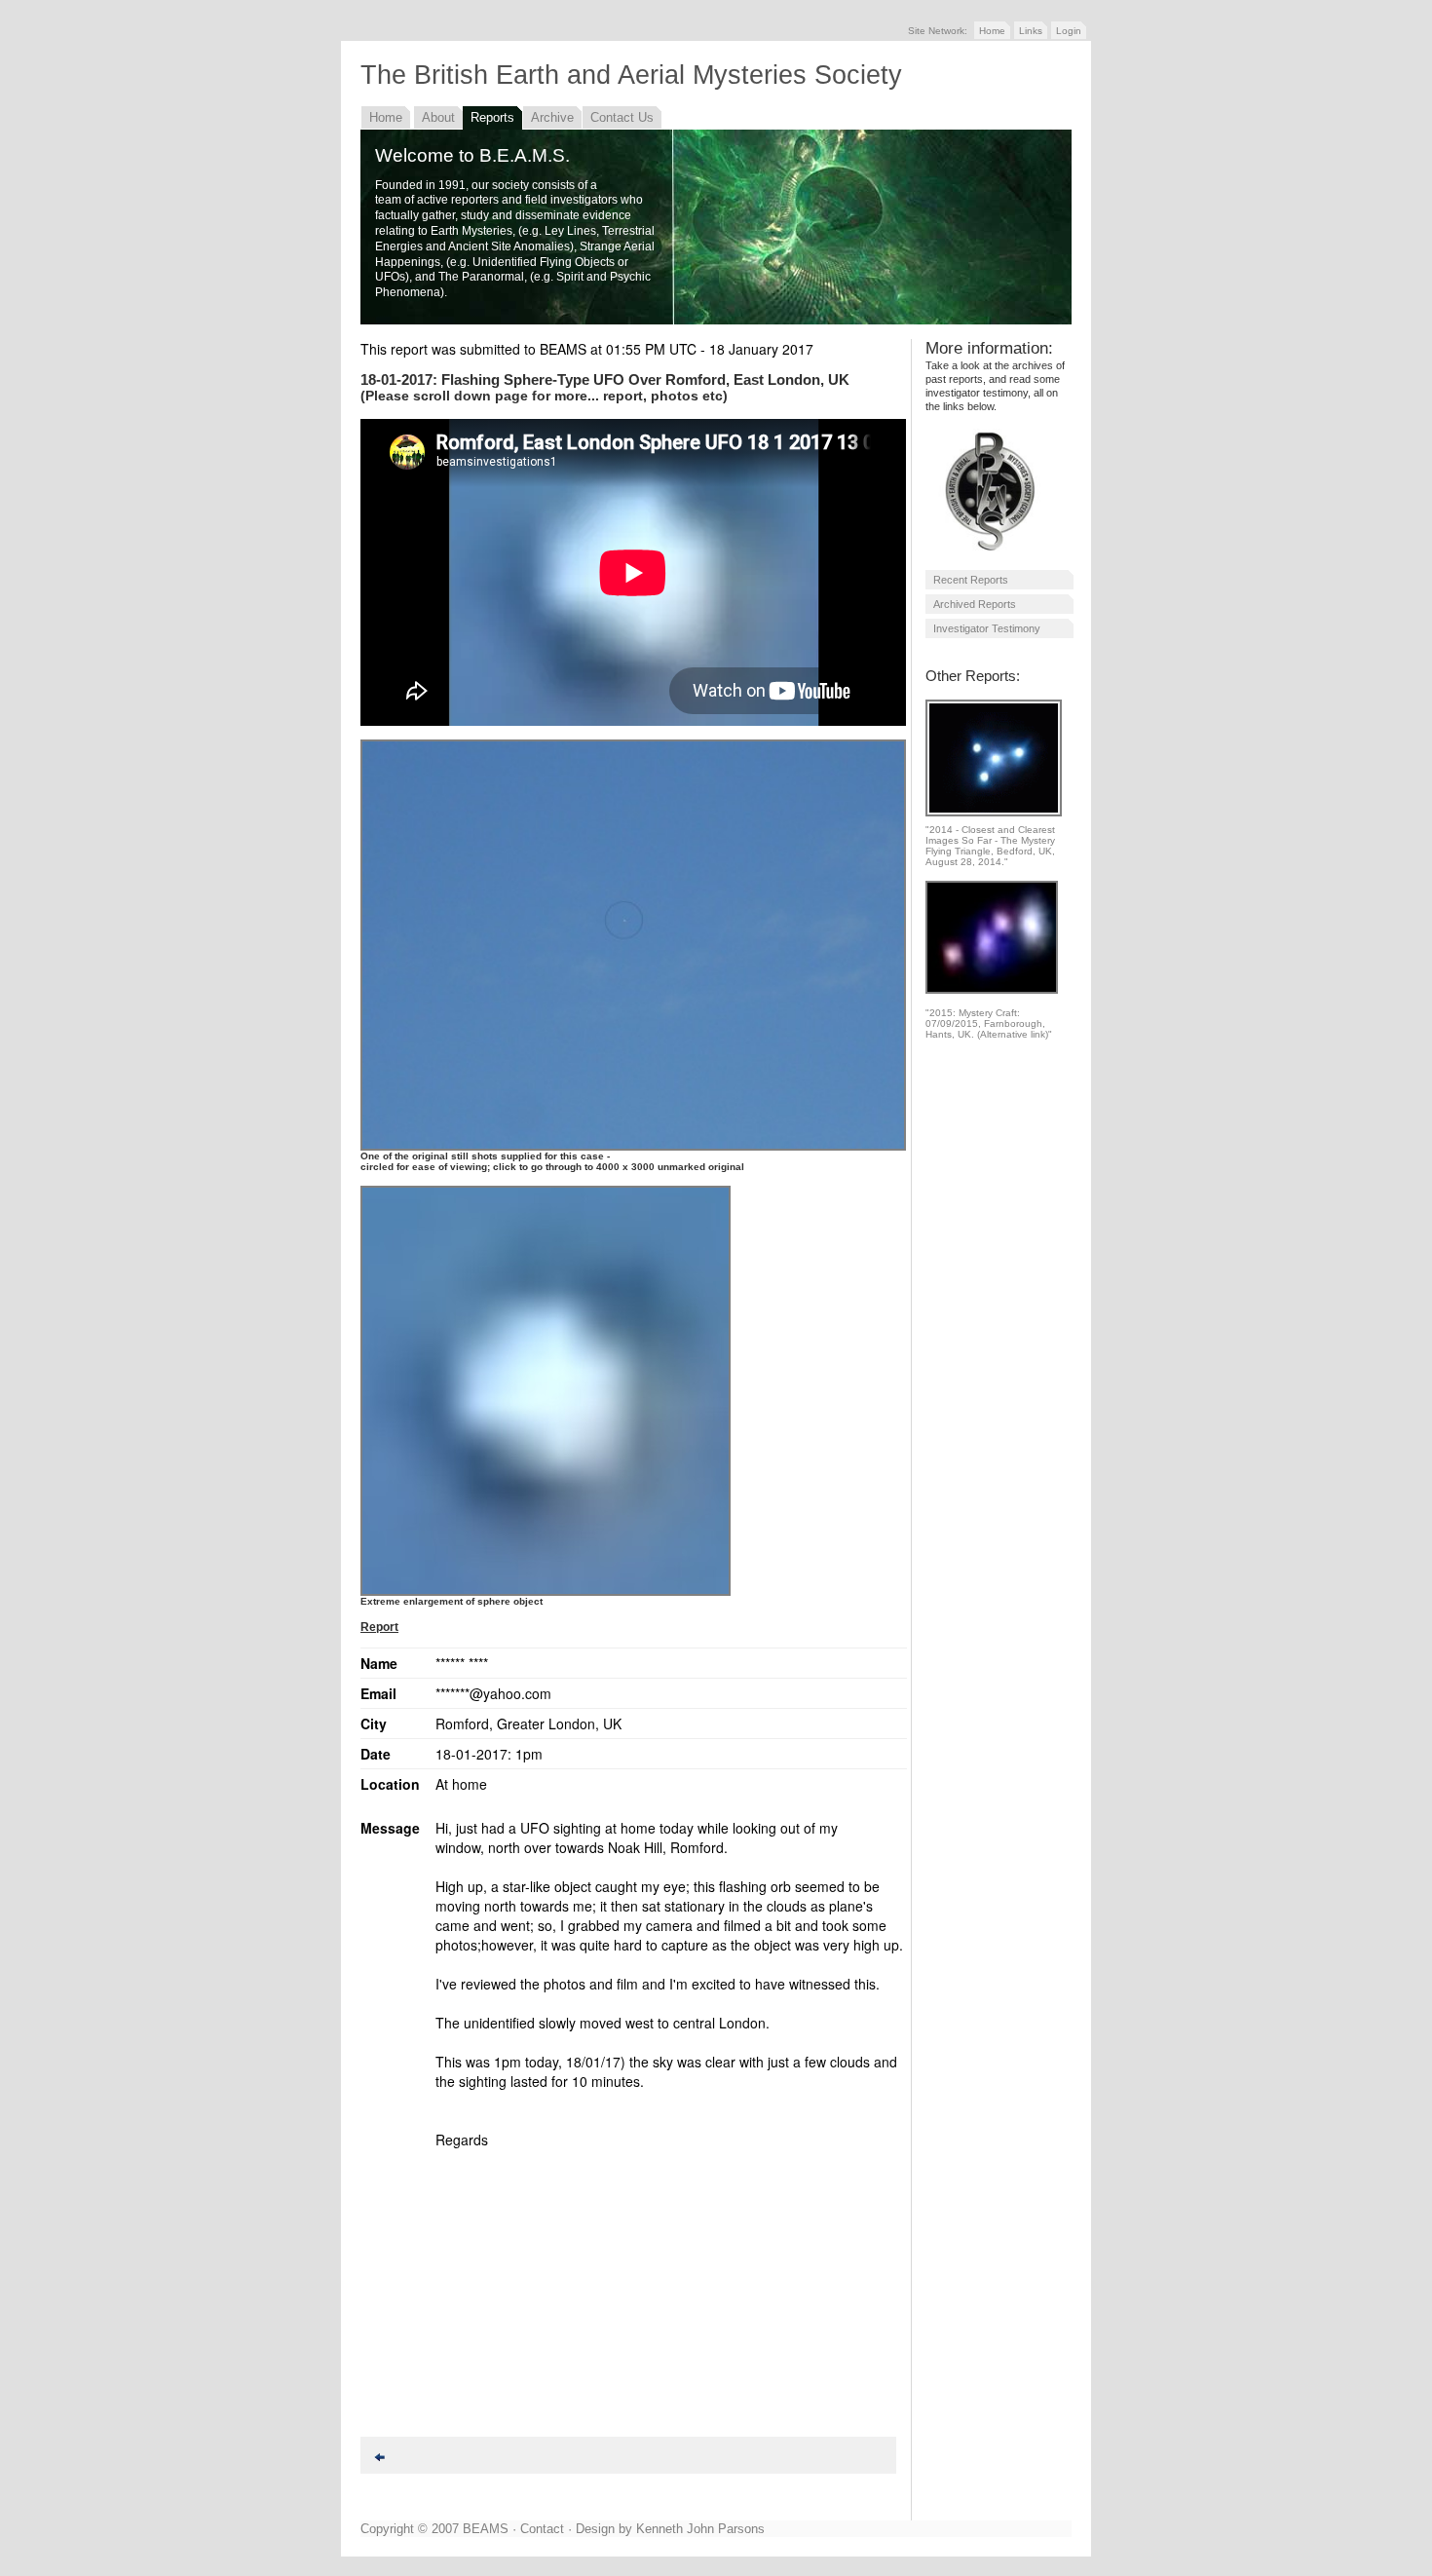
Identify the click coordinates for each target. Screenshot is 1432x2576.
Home (992, 31)
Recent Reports (971, 580)
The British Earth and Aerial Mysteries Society (631, 75)
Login (1069, 31)
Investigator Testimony (987, 628)
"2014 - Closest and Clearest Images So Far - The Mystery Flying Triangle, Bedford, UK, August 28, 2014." (990, 846)
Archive (552, 117)
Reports (492, 117)
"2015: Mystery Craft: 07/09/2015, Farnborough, (985, 1018)
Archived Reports (975, 604)
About (438, 117)
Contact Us (622, 117)
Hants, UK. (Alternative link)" (989, 1034)
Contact (542, 2529)
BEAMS (486, 2529)
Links (1031, 31)
